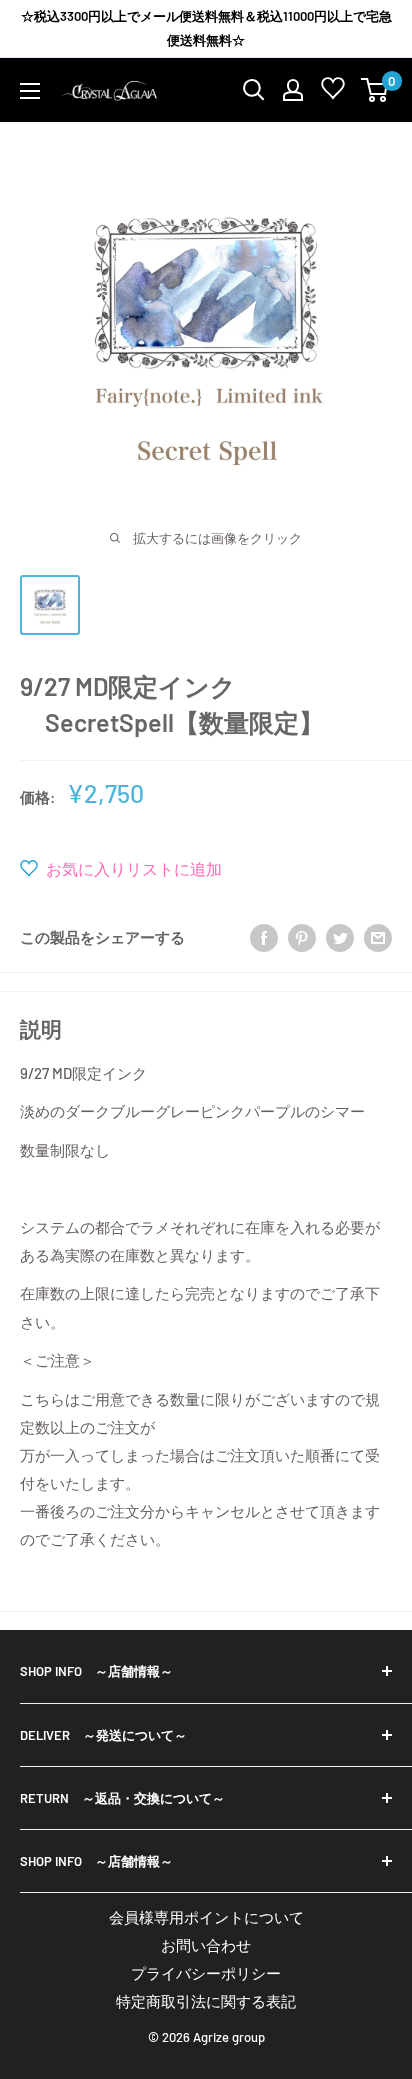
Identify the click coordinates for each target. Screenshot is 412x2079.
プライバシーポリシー (206, 1973)
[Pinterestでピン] (302, 936)
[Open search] (254, 90)
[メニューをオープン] (30, 91)
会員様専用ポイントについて (206, 1917)
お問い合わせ (206, 1945)
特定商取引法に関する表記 (206, 2001)
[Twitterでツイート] (340, 936)
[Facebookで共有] (264, 936)
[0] (375, 90)
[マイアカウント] (293, 90)
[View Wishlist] (333, 92)
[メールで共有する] (378, 936)
